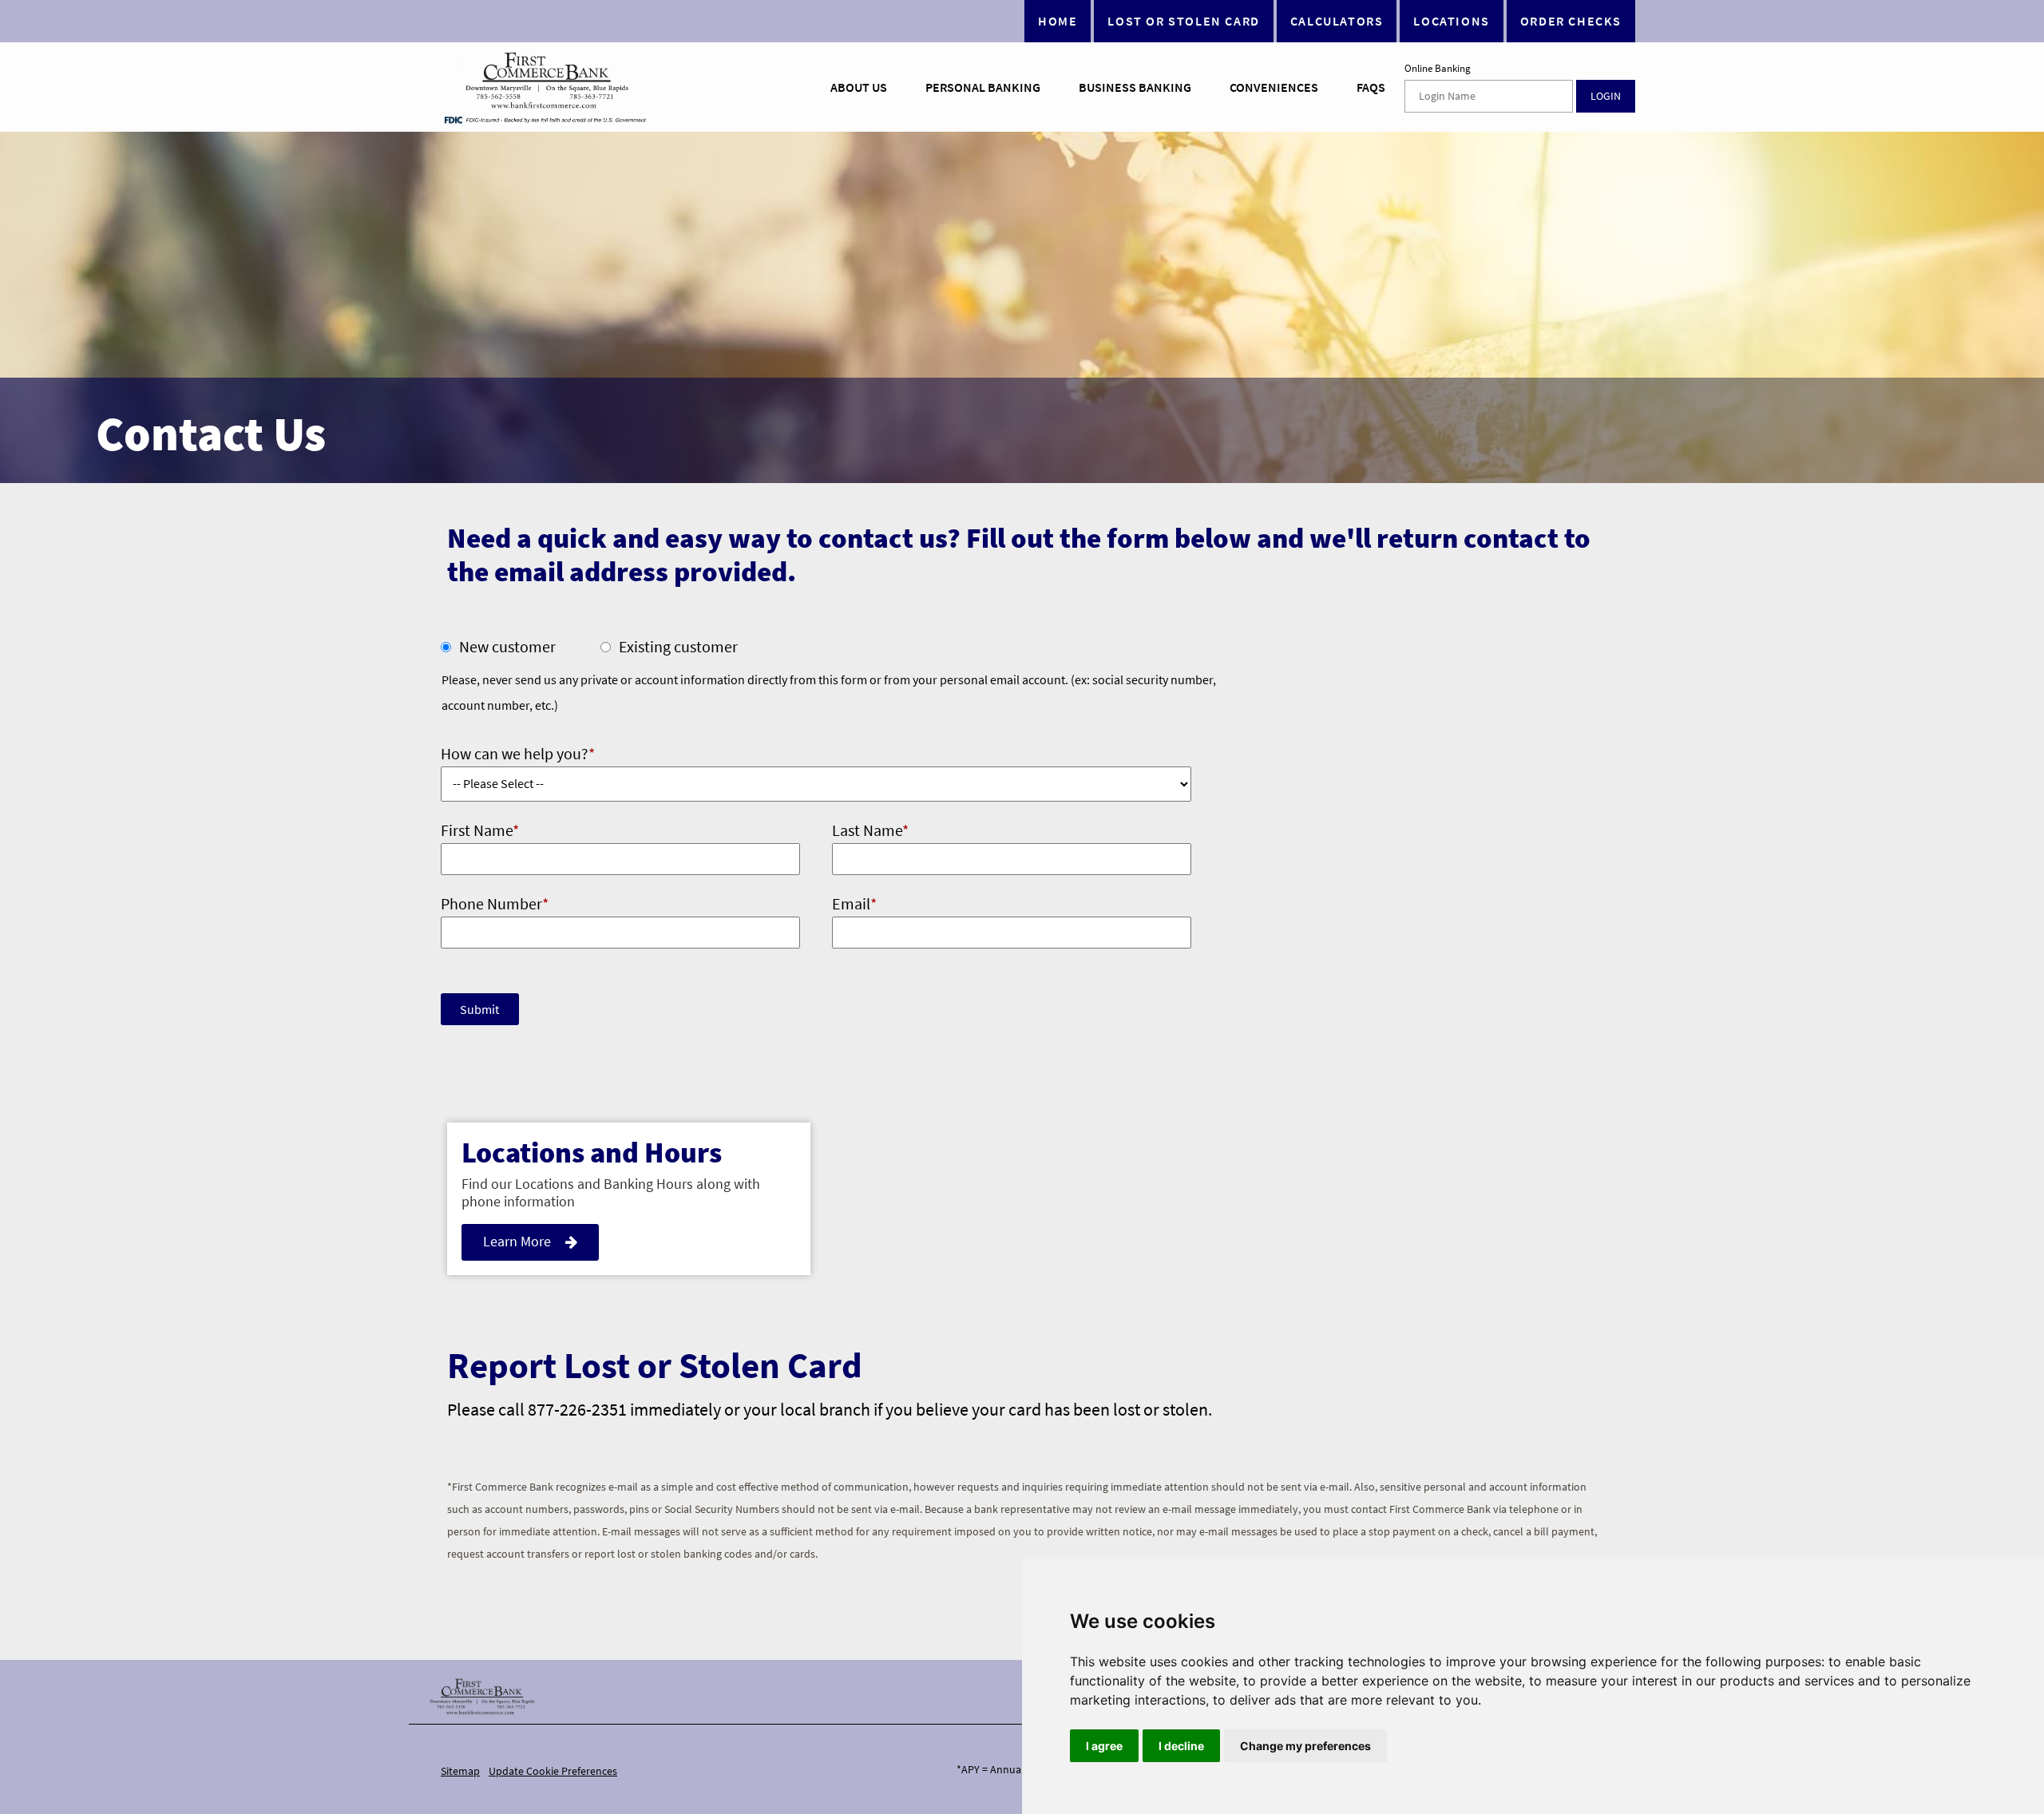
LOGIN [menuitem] (1606, 96)
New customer (507, 646)
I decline (1181, 1746)
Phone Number (495, 903)
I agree (1104, 1746)
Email (854, 903)
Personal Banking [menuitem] (983, 87)
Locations (1451, 21)
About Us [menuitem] (859, 87)
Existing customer (678, 646)
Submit (479, 1009)
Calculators (1337, 21)
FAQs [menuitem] (1371, 87)
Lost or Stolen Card (1183, 21)
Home (1058, 21)
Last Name (870, 830)
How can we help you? (518, 753)
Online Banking (1438, 69)
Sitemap (460, 1771)
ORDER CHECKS (1571, 21)
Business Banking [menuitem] (1135, 87)
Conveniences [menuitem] (1274, 87)
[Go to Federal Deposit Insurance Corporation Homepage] (545, 119)
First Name (480, 830)
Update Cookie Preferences (553, 1771)
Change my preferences (1305, 1746)
